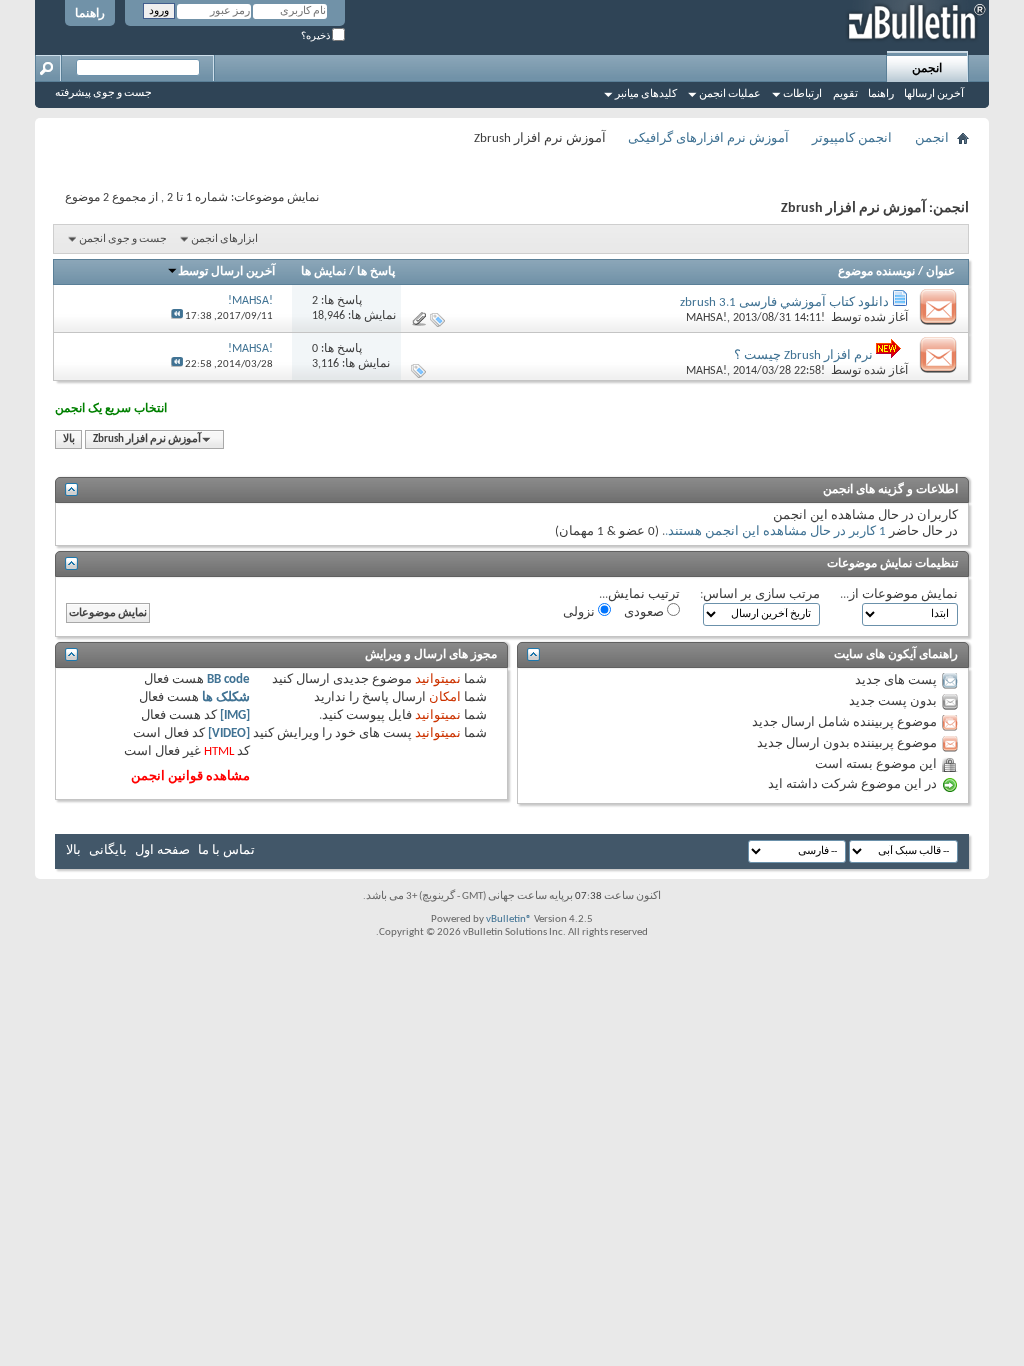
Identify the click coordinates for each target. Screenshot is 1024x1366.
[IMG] (235, 715)
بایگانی (108, 850)
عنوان (940, 272)
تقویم (845, 94)
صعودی (645, 612)
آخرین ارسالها (934, 94)
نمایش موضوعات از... (899, 594)
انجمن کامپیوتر (852, 138)
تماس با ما (226, 850)
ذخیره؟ (316, 36)
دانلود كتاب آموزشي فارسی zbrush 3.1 (784, 302)
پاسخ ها (376, 272)
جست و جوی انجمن (123, 239)
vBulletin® (509, 919)
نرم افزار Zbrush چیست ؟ (803, 355)
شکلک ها (226, 697)
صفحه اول (162, 850)
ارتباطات (802, 94)
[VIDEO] (229, 733)
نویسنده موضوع (876, 272)
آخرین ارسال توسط (226, 272)
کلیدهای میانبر (646, 94)
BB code (228, 679)
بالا (69, 439)
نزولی (580, 612)
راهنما (90, 14)
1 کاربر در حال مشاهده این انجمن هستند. (775, 531)
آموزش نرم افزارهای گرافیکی (708, 138)
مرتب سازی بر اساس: (760, 594)
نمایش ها (323, 272)
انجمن (927, 69)
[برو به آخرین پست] (177, 316)
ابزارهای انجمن (224, 239)
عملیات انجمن (730, 94)
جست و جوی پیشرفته (103, 93)
